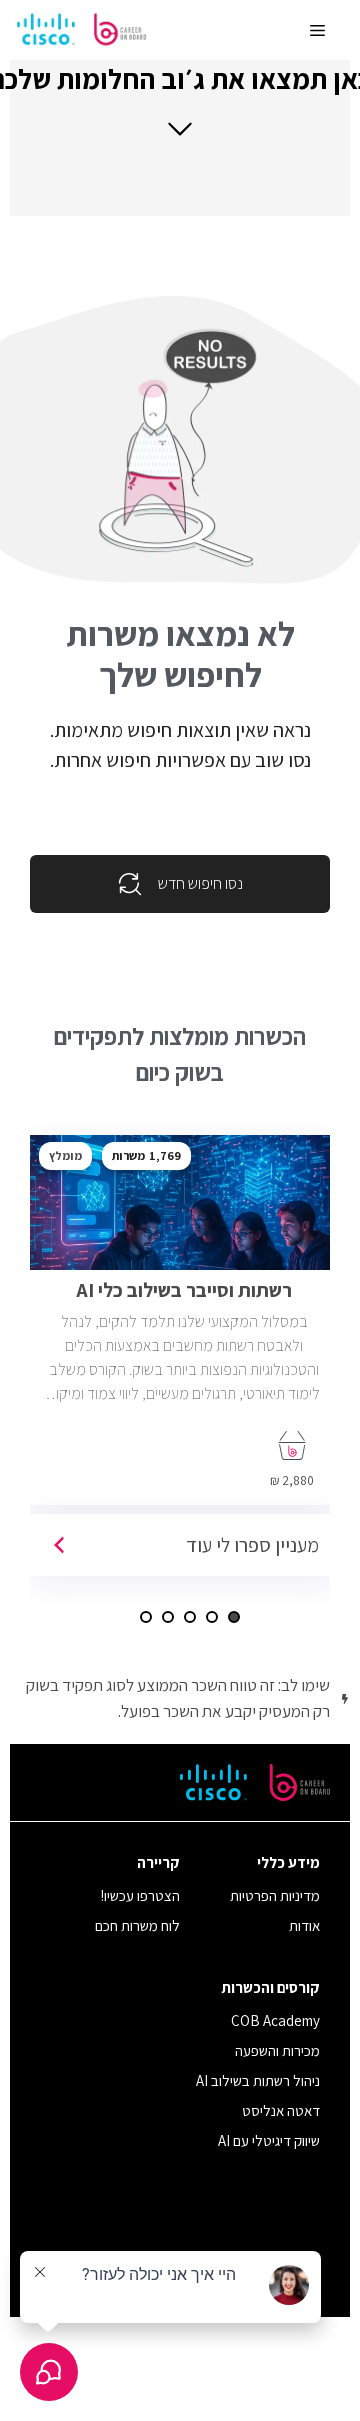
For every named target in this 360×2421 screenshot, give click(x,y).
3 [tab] (190, 1617)
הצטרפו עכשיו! (140, 1895)
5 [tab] (146, 1617)
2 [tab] (212, 1617)
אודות (304, 1925)
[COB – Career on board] (82, 30)
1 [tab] (234, 1617)
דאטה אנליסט (281, 2110)
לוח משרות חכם (137, 1925)
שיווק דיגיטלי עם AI (269, 2140)
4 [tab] (168, 1617)
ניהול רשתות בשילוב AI (258, 2080)
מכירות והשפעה (277, 2050)
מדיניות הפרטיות (275, 1895)
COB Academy (275, 2020)
